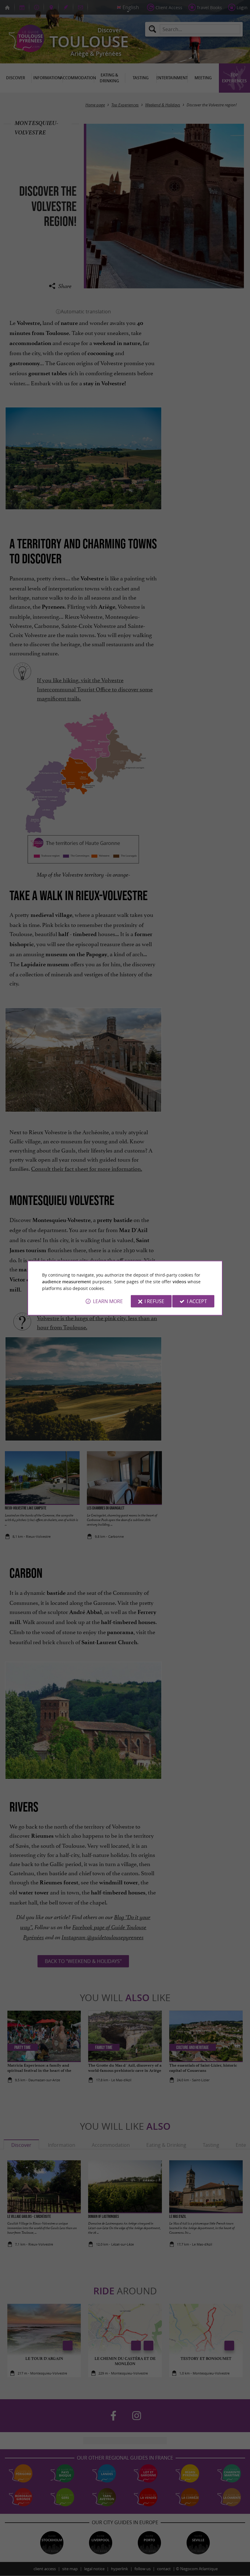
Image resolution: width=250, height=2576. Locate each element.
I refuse (154, 1301)
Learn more (108, 1301)
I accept (197, 1301)
